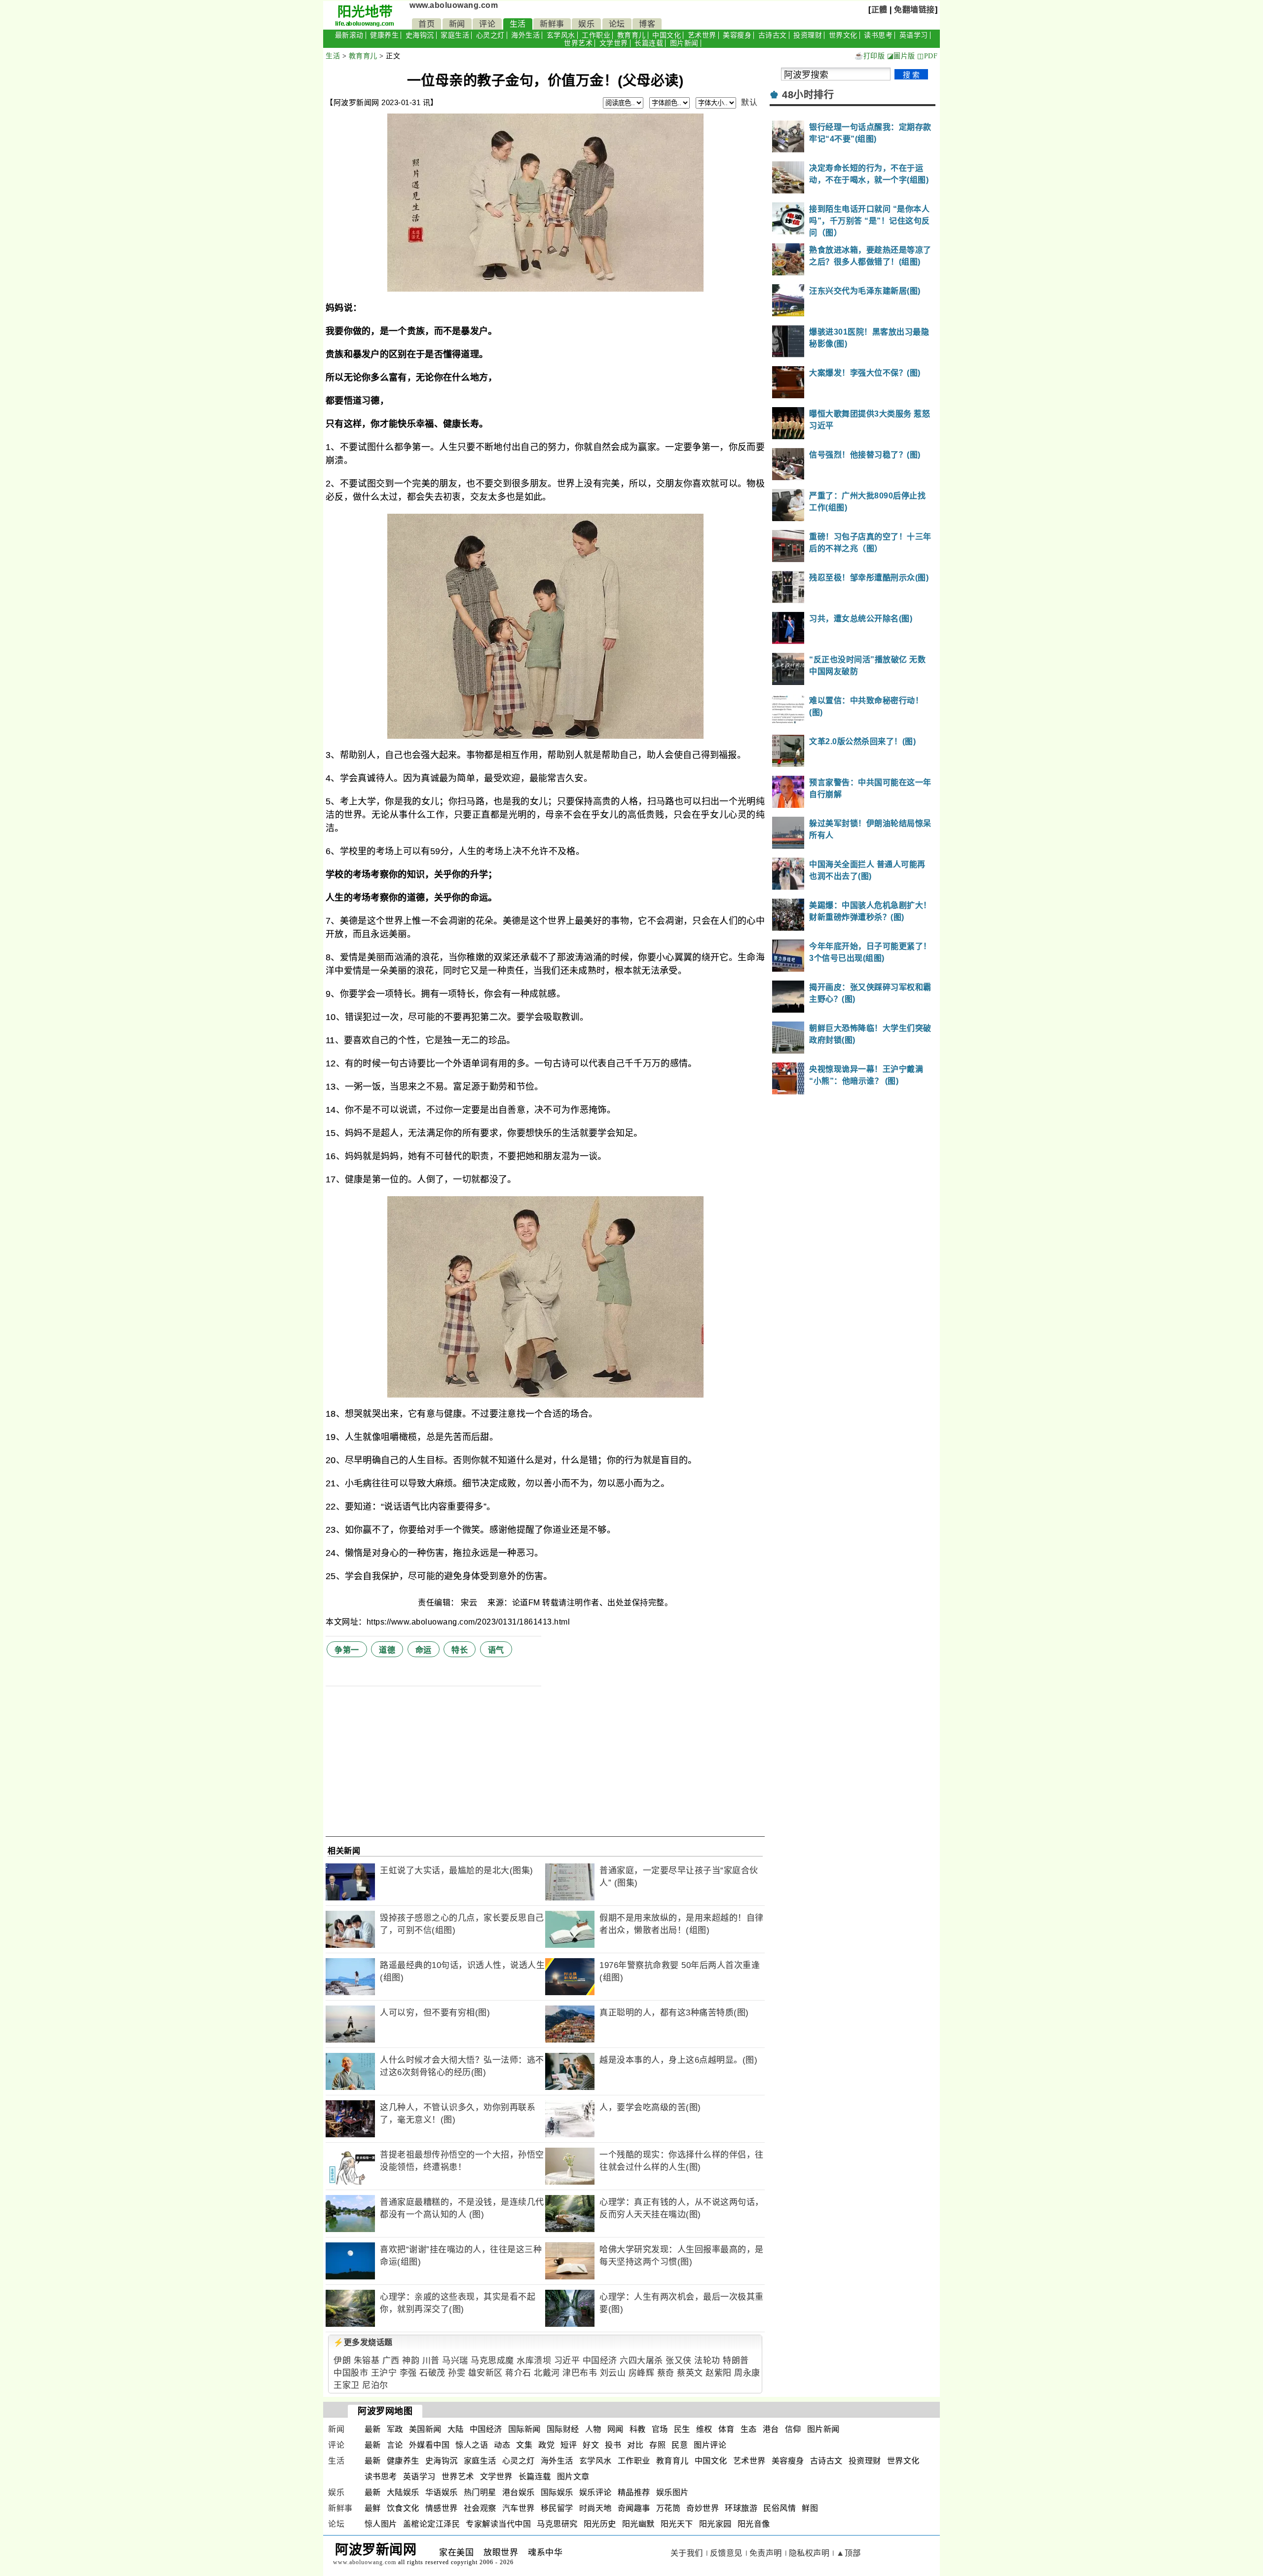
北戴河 (547, 2373)
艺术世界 (702, 35)
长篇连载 (649, 43)
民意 (680, 2445)
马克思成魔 (492, 2361)
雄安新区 (485, 2373)
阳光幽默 (638, 2524)
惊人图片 (381, 2524)
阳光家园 (715, 2524)
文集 (524, 2445)
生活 (518, 24)
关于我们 (687, 2553)
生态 (749, 2429)
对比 (635, 2445)
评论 (487, 24)
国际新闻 (524, 2429)
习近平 (567, 2361)
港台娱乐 (519, 2492)
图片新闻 (684, 43)
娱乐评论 (595, 2492)
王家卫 (347, 2385)
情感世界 (442, 2508)
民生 (682, 2429)
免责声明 (766, 2553)
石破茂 (432, 2373)
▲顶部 (849, 2553)
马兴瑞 (455, 2361)
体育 (726, 2429)
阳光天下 (677, 2524)
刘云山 (613, 2373)
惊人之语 (472, 2445)
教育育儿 (631, 35)
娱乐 (586, 24)
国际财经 (563, 2429)
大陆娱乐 (403, 2492)
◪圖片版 (901, 56)
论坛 (617, 24)
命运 (424, 1650)
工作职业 (596, 35)
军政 (395, 2429)
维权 (704, 2429)
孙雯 (457, 2373)
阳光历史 (600, 2524)
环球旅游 (741, 2508)
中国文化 (667, 35)
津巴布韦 (580, 2373)
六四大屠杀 (641, 2361)
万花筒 (669, 2508)
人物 (593, 2429)
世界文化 (843, 35)
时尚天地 (595, 2508)
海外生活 (525, 35)
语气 (496, 1650)
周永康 (747, 2373)
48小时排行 (808, 95)
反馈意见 (726, 2553)
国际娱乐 (557, 2492)
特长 (460, 1650)
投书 (613, 2445)
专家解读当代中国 (498, 2524)
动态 (502, 2445)
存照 (657, 2445)
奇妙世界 (703, 2508)
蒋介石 (518, 2373)
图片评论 (710, 2445)
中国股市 (351, 2373)
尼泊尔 (375, 2385)
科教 (638, 2429)
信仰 (793, 2429)
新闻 (457, 24)
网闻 (615, 2429)
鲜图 (810, 2508)
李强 (408, 2373)
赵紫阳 (719, 2373)
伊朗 (342, 2361)
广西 (391, 2361)
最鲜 (373, 2508)
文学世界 (614, 43)
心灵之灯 (490, 35)
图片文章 (573, 2477)
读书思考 (878, 35)
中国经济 (600, 2361)
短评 (569, 2445)
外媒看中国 (429, 2445)
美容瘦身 (737, 35)
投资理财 (808, 35)
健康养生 (384, 35)
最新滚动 (349, 35)
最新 (373, 2429)
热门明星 (480, 2492)
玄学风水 (561, 35)
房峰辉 (642, 2373)
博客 (647, 24)
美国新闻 (425, 2429)
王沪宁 (384, 2373)
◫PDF (927, 56)
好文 (591, 2445)
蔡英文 (690, 2373)
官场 (660, 2429)
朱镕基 (367, 2361)
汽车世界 (519, 2508)
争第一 (347, 1650)
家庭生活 (455, 35)
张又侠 (679, 2361)
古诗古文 (773, 35)
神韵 (411, 2361)
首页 (427, 24)
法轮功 (707, 2361)
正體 (879, 10)
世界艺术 (578, 43)
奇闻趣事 (634, 2508)
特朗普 (736, 2361)
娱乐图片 (672, 2492)
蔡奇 (666, 2373)
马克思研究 (557, 2524)
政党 (546, 2445)
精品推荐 (634, 2492)
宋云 (470, 1603)
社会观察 (480, 2508)
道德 (387, 1650)
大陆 (456, 2429)
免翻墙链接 (914, 10)
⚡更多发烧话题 (363, 2342)
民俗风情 (780, 2508)
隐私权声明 (809, 2553)
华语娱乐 (442, 2492)
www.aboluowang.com (454, 5)
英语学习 (914, 35)
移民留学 (557, 2508)
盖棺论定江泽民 (432, 2524)
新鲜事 (552, 24)
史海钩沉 (420, 35)
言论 (395, 2445)
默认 (749, 102)
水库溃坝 (534, 2361)
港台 (771, 2429)
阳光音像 (754, 2524)
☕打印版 (870, 56)
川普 (431, 2361)
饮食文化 (403, 2508)
